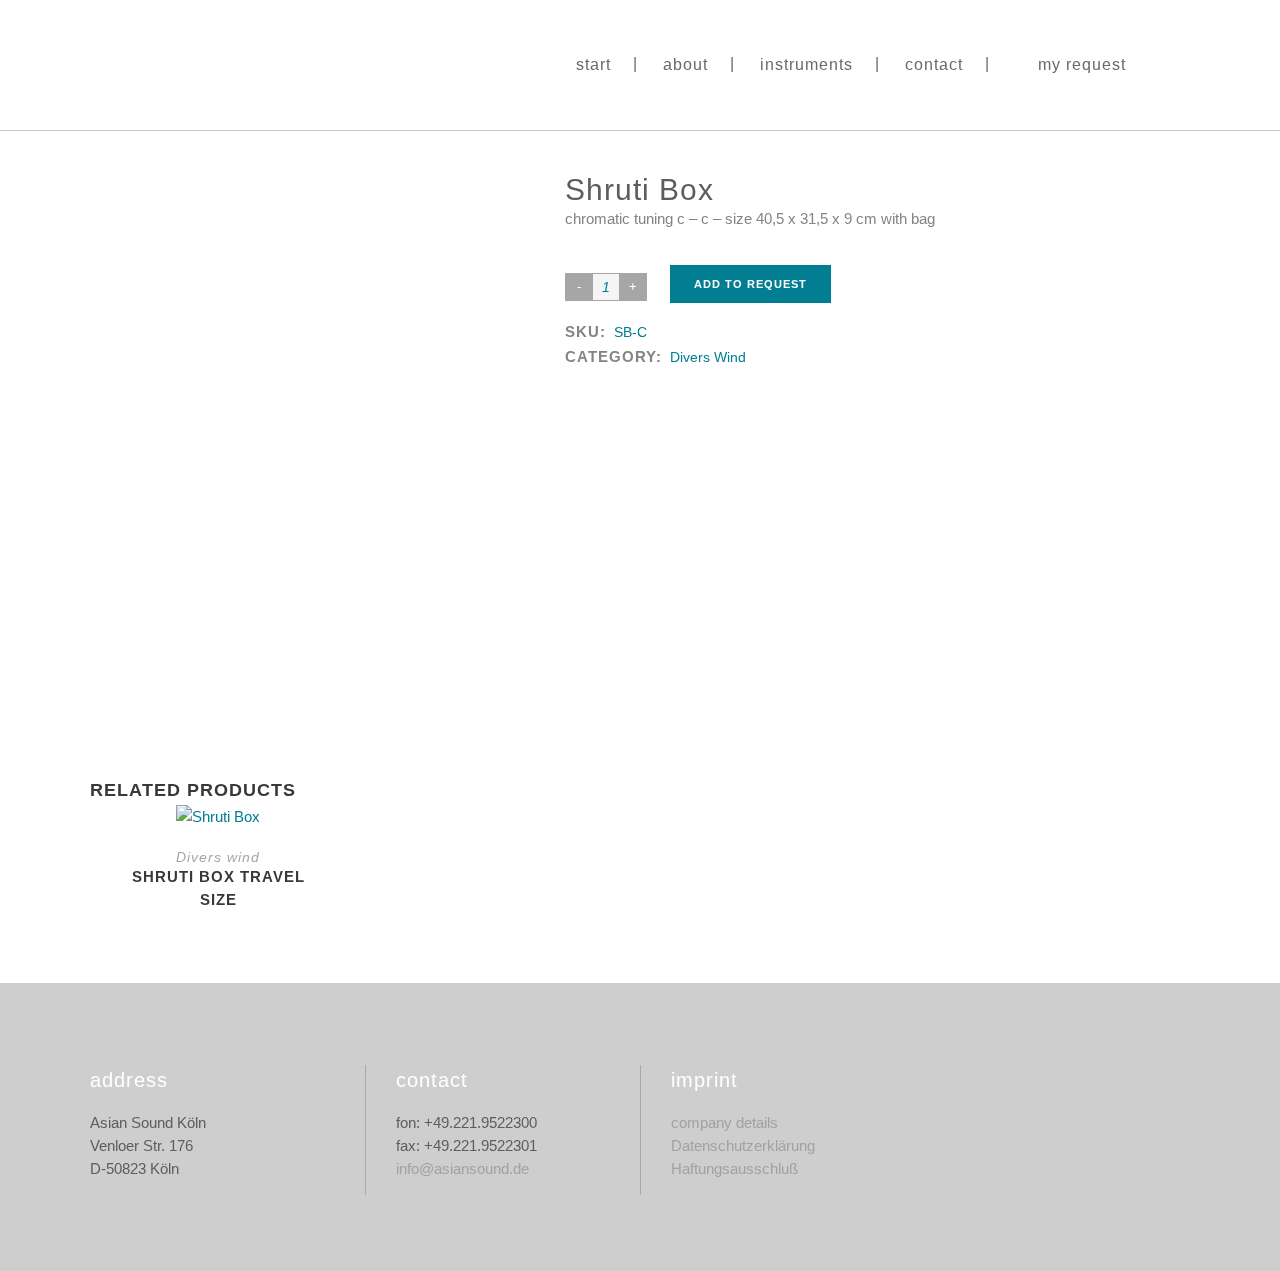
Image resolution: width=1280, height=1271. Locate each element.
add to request (750, 284)
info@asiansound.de (462, 1168)
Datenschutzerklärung (743, 1145)
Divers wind (708, 357)
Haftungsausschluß (734, 1168)
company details (724, 1122)
